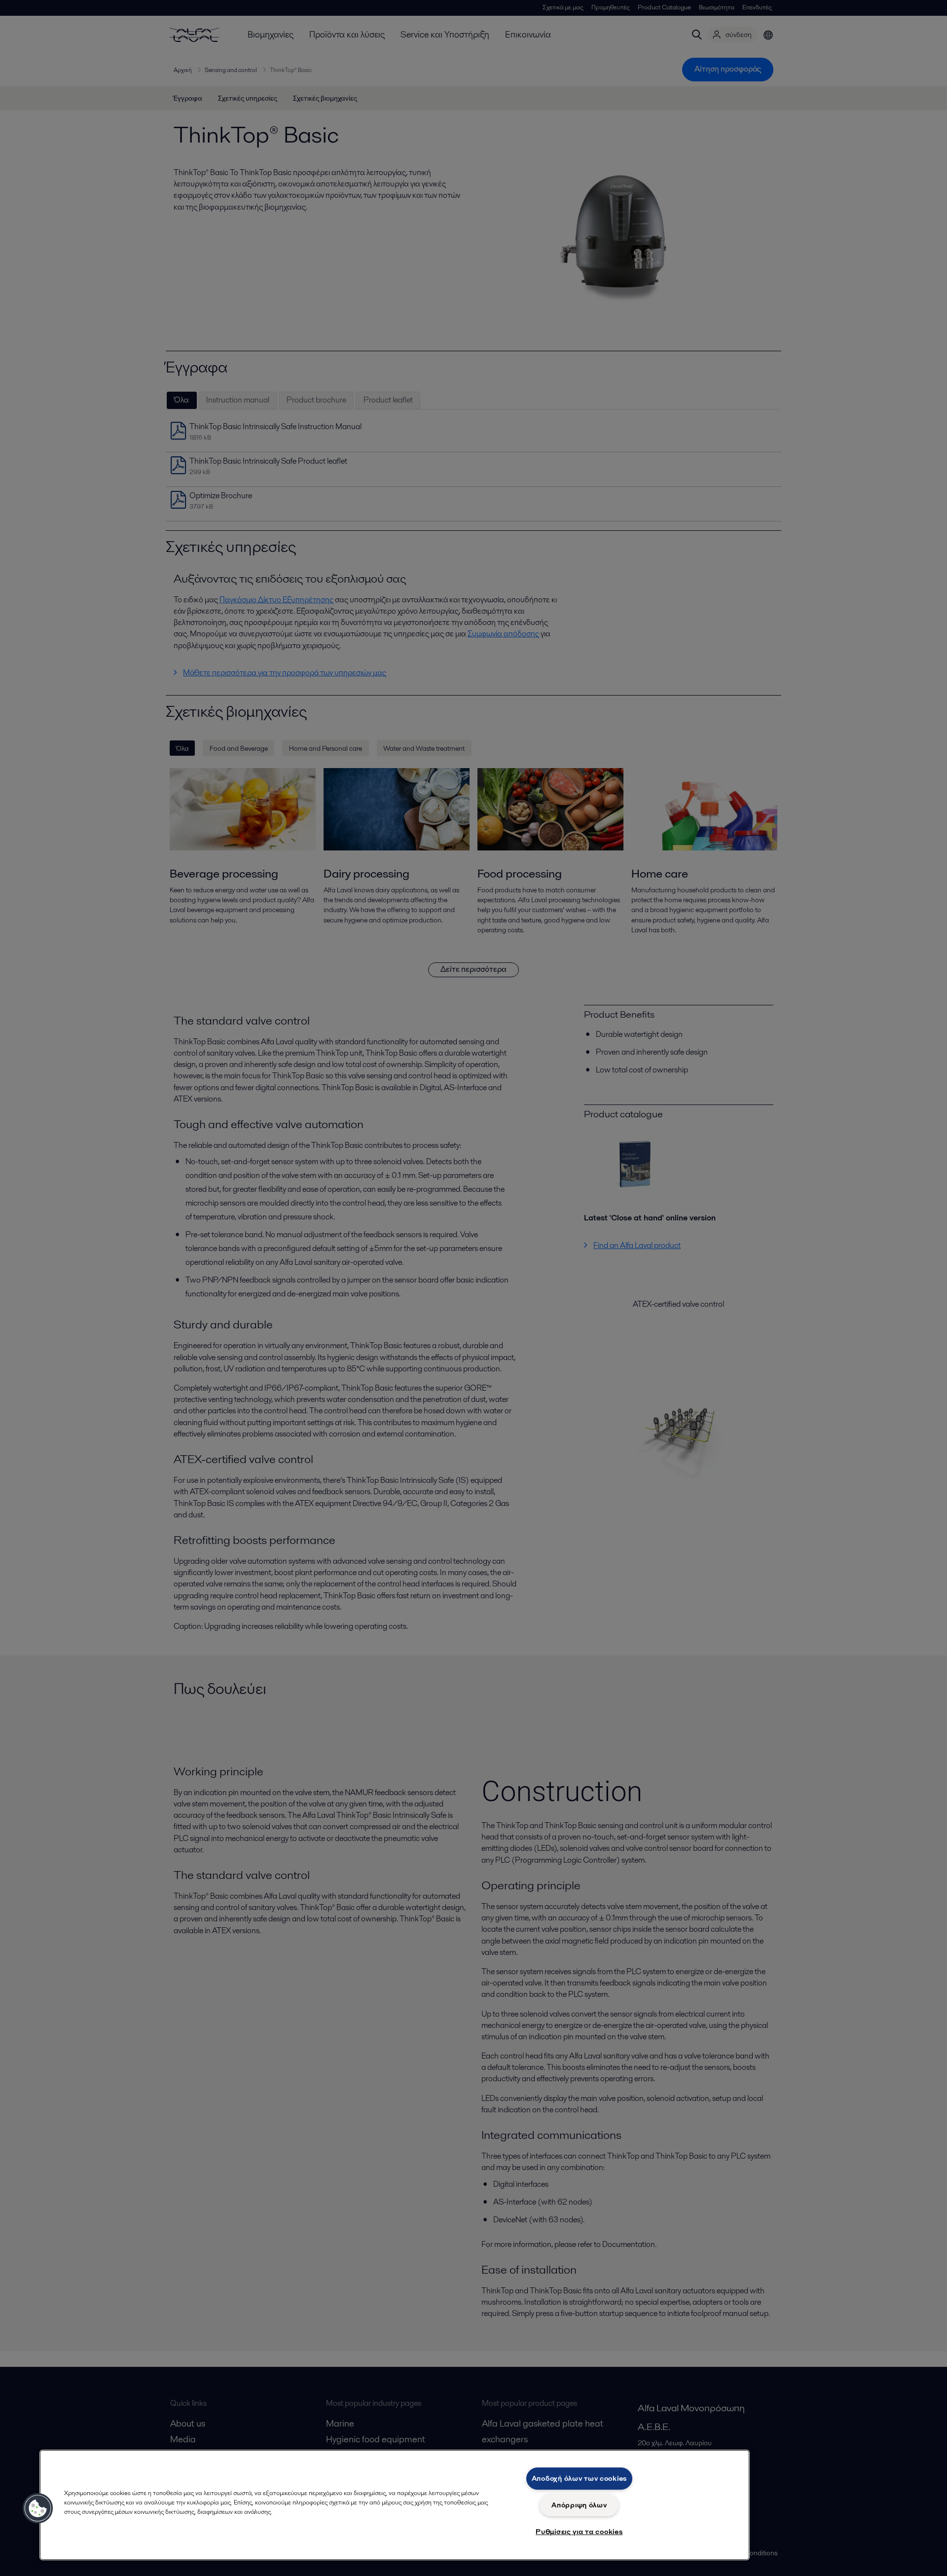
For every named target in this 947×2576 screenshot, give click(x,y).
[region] (395, 2505)
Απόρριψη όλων (579, 2505)
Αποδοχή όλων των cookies (579, 2478)
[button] (38, 2508)
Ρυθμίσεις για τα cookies (579, 2532)
